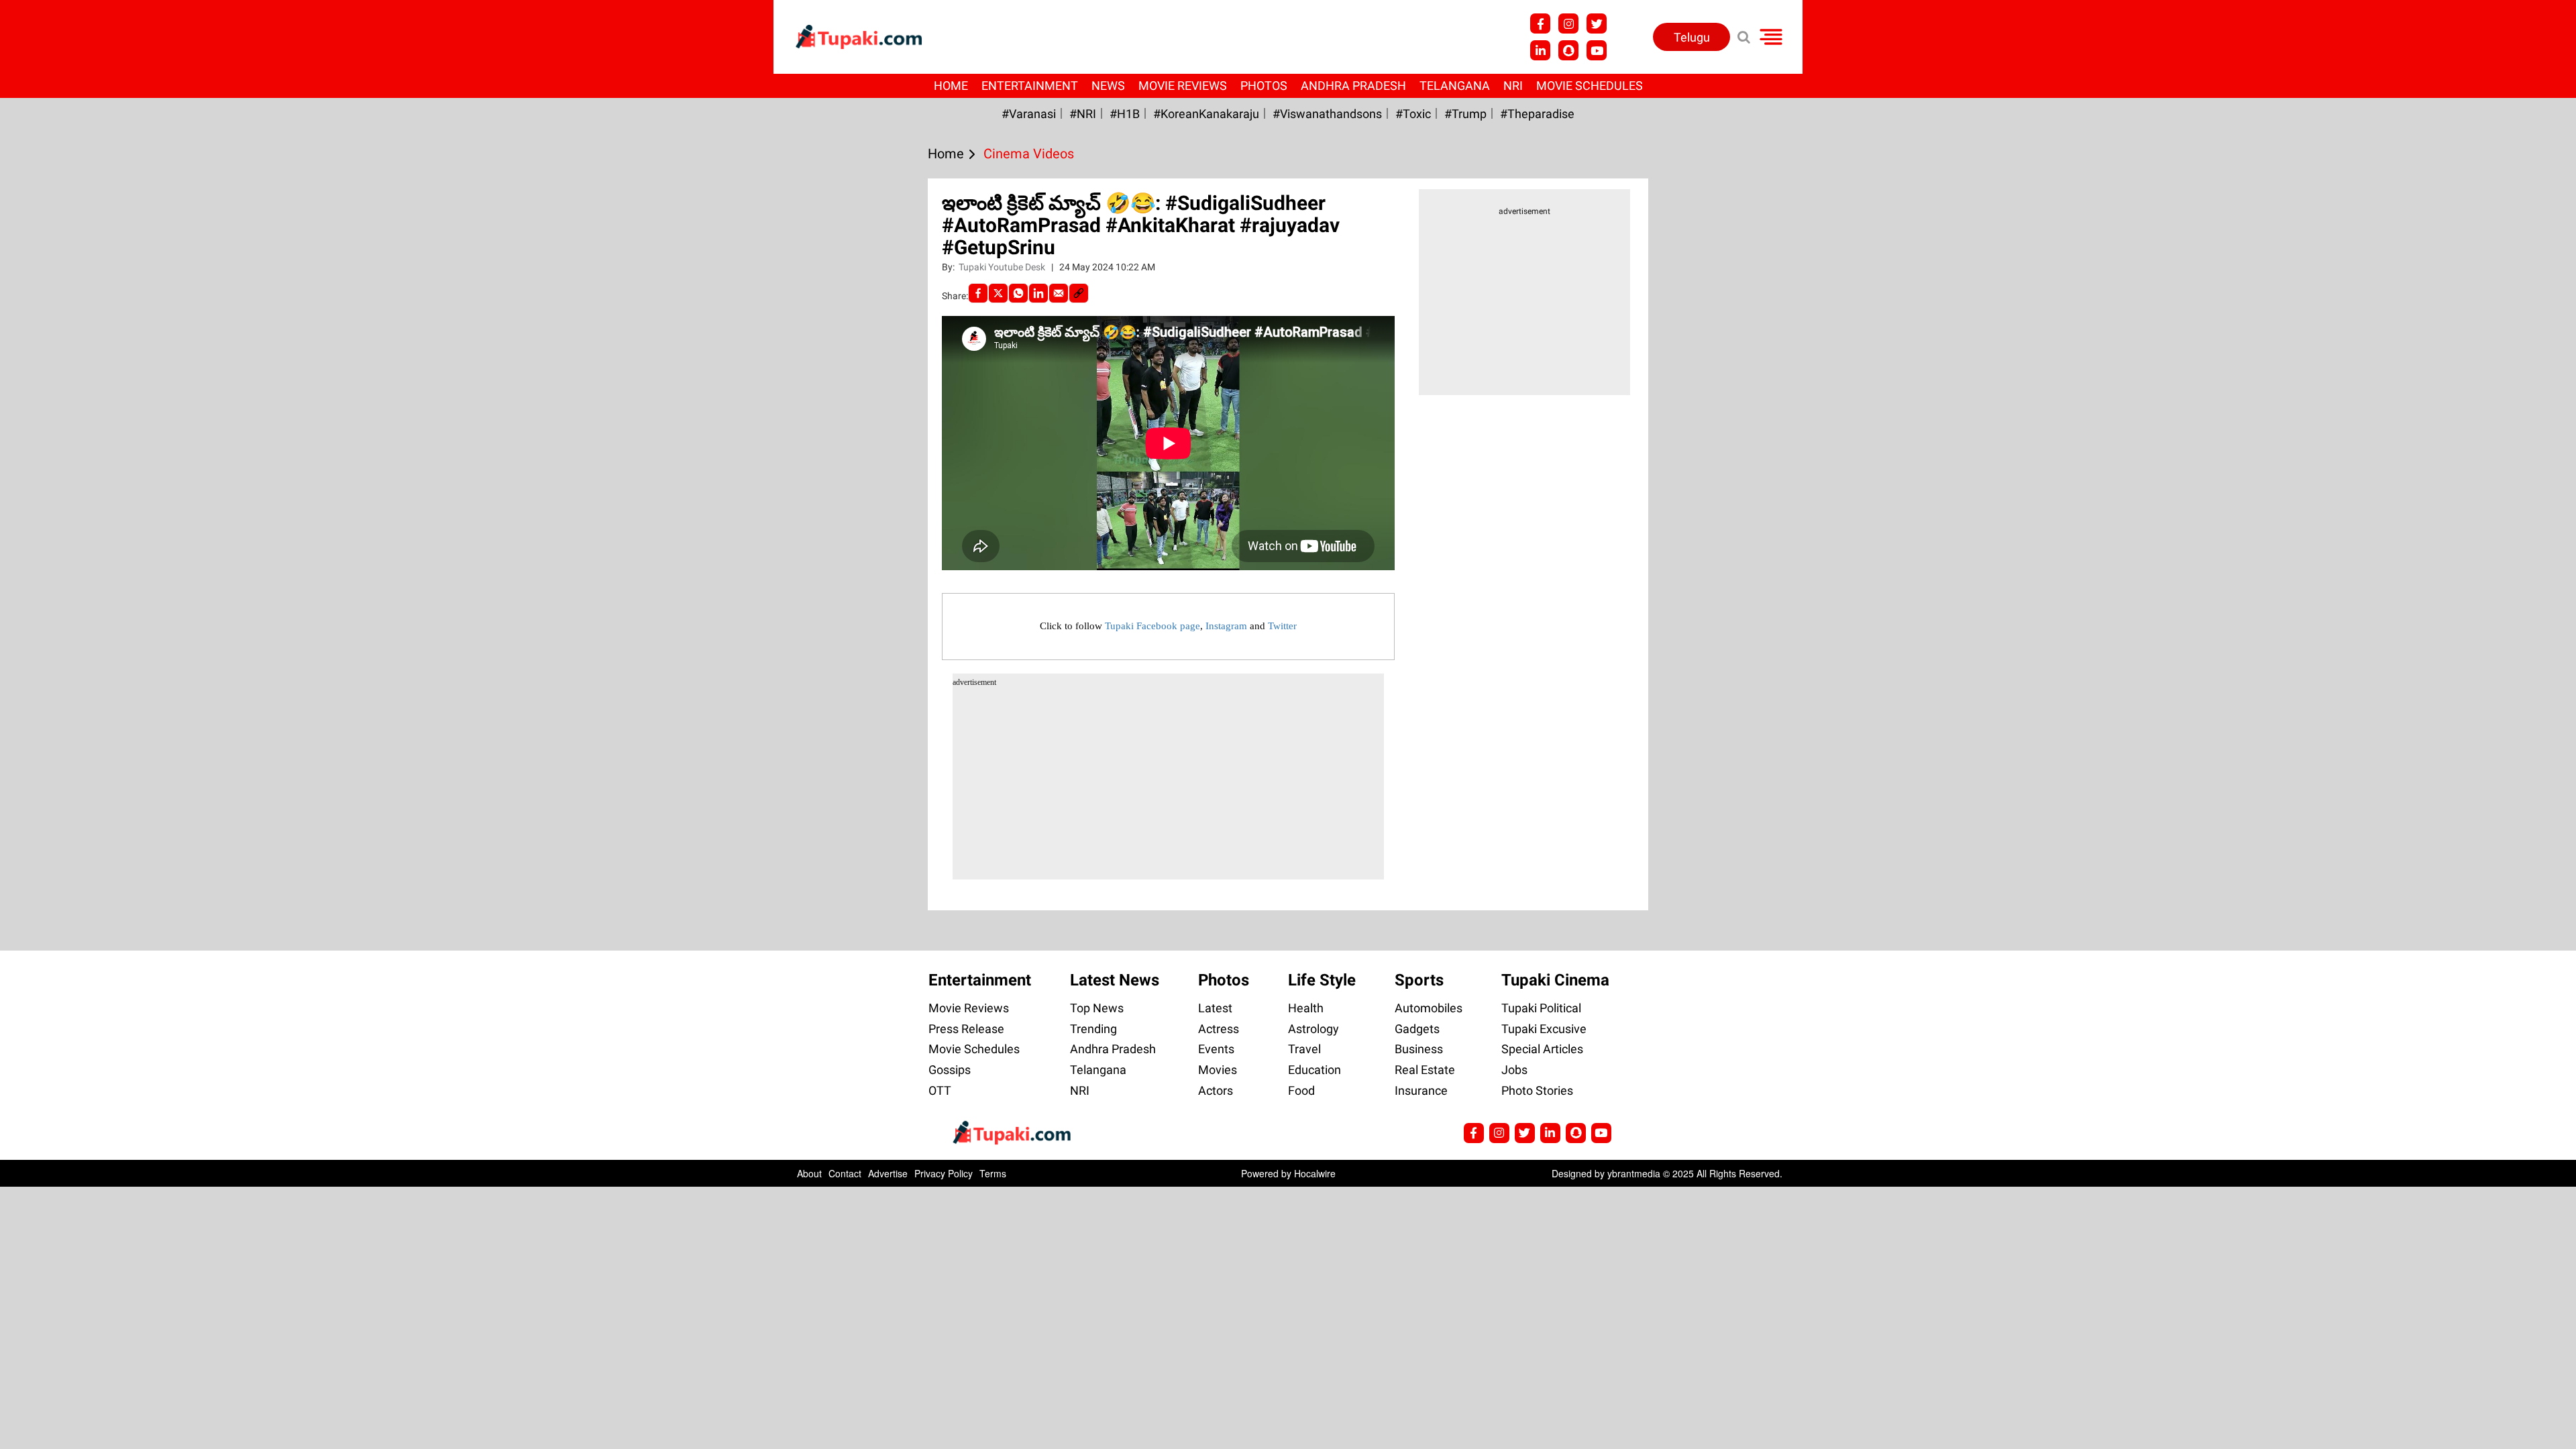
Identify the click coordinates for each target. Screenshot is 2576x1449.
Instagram (1226, 626)
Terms (993, 1173)
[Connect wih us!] (1540, 50)
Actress (1219, 1029)
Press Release (966, 1029)
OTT (940, 1090)
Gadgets (1417, 1029)
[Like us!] (1540, 23)
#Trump (1465, 114)
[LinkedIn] (1038, 293)
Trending (1093, 1029)
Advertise (888, 1173)
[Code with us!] (1568, 50)
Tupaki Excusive (1544, 1029)
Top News (1097, 1008)
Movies (1218, 1070)
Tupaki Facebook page (1152, 626)
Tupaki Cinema (1555, 980)
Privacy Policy (944, 1173)
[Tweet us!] (1568, 23)
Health (1306, 1008)
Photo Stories (1537, 1090)
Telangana (1455, 86)
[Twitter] (998, 293)
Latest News (1115, 980)
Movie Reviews (1183, 86)
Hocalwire (1315, 1173)
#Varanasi (1029, 114)
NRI (1513, 86)
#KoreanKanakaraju (1206, 114)
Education (1314, 1070)
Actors (1216, 1090)
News (1108, 86)
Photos (1264, 86)
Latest (1215, 1008)
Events (1216, 1049)
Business (1419, 1049)
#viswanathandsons (1327, 114)
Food (1301, 1090)
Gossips (950, 1070)
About (809, 1173)
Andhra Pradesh (1353, 86)
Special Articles (1542, 1049)
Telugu (1692, 37)
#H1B (1125, 114)
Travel (1304, 1049)
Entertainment (1030, 86)
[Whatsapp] (1018, 293)
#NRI (1083, 114)
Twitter (1282, 626)
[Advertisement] (60, 491)
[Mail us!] (1597, 50)
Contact (845, 1173)
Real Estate (1425, 1070)
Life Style (1322, 980)
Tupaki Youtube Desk (1003, 267)
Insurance (1421, 1090)
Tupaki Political (1541, 1008)
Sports (1419, 980)
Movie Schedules (1590, 86)
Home (951, 86)
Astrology (1313, 1029)
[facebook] (978, 293)
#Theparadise (1537, 114)
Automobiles (1429, 1008)
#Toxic (1413, 114)
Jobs (1514, 1070)
